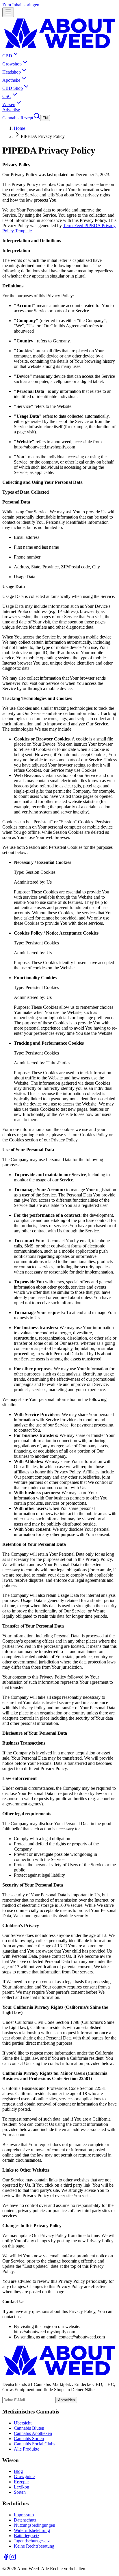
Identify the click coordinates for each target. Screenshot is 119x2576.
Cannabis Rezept (18, 118)
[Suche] (37, 118)
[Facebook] (6, 2559)
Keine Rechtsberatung (34, 2546)
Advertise (11, 110)
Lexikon (22, 2487)
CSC (7, 96)
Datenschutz (25, 2520)
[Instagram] (13, 2559)
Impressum (24, 2515)
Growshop (12, 64)
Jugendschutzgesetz (32, 2541)
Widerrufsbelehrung (32, 2530)
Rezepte (21, 2482)
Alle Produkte (27, 2449)
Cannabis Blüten (29, 2428)
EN (45, 118)
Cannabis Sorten (29, 2439)
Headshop (12, 72)
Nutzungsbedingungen (35, 2525)
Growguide (24, 2476)
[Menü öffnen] (8, 12)
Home (19, 128)
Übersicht (23, 2423)
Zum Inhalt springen (21, 5)
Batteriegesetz (27, 2536)
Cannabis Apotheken (33, 2433)
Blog (18, 2471)
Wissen (9, 104)
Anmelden (66, 2400)
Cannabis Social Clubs (35, 2444)
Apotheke (11, 80)
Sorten (20, 2492)
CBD (7, 56)
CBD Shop (13, 88)
